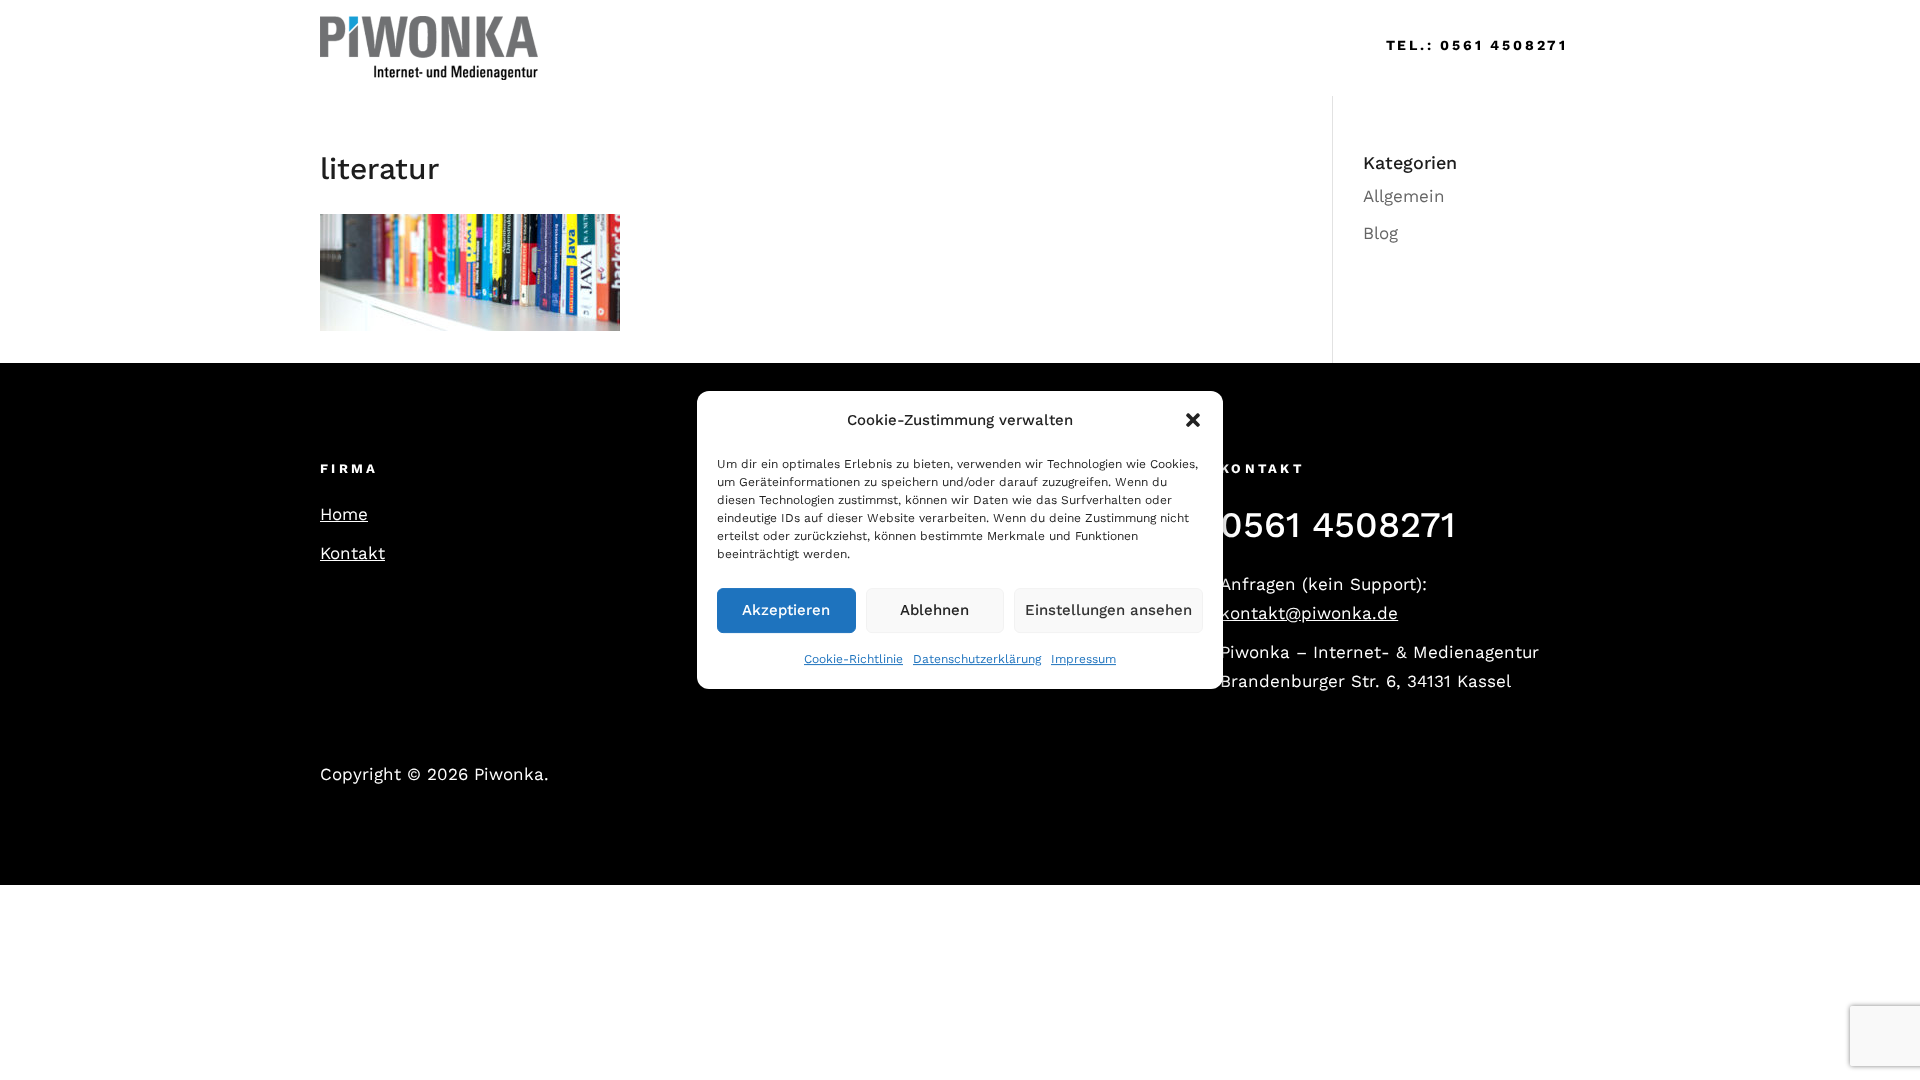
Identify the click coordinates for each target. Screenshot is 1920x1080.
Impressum (1083, 659)
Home (592, 47)
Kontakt (352, 553)
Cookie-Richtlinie (853, 659)
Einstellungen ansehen (1108, 611)
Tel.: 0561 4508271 (1477, 45)
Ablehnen (934, 611)
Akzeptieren (786, 611)
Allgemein (1404, 196)
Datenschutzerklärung (977, 659)
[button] (1193, 421)
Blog (1380, 233)
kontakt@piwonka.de (1309, 613)
